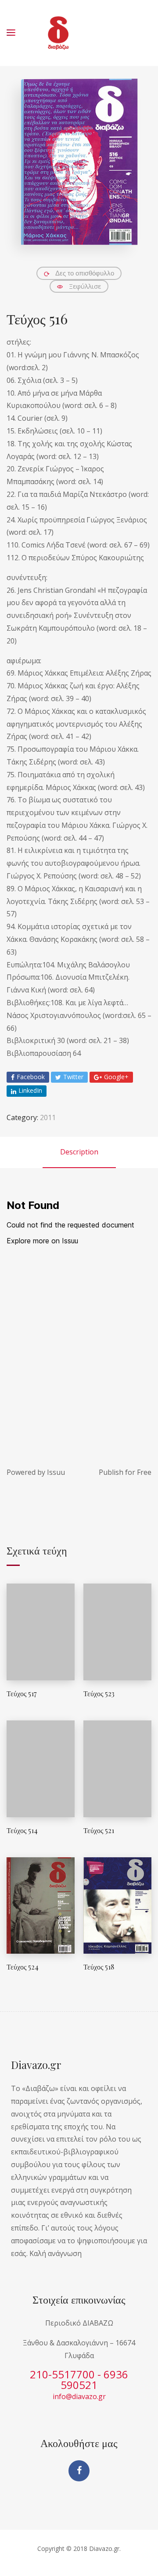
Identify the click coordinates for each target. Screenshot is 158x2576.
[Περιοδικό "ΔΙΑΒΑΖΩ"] (58, 33)
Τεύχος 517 (22, 1693)
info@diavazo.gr (79, 2396)
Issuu (56, 1472)
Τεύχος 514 (22, 1830)
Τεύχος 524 (23, 1967)
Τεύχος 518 (99, 1967)
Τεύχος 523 (99, 1693)
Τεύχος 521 (99, 1830)
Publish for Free (125, 1472)
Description (79, 1152)
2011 (48, 1117)
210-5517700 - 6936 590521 (79, 2379)
